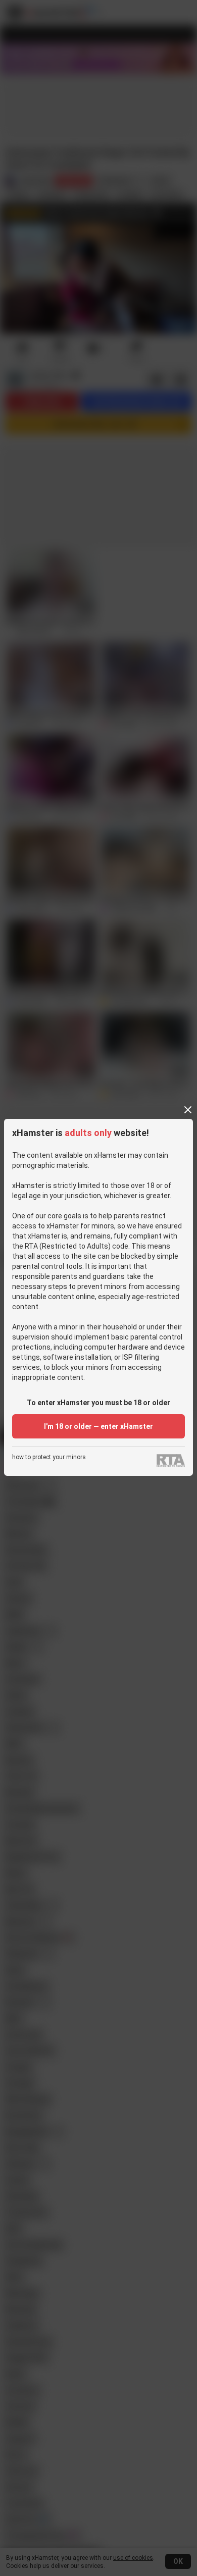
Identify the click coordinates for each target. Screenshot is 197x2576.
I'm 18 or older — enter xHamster (98, 1426)
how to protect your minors (49, 1457)
